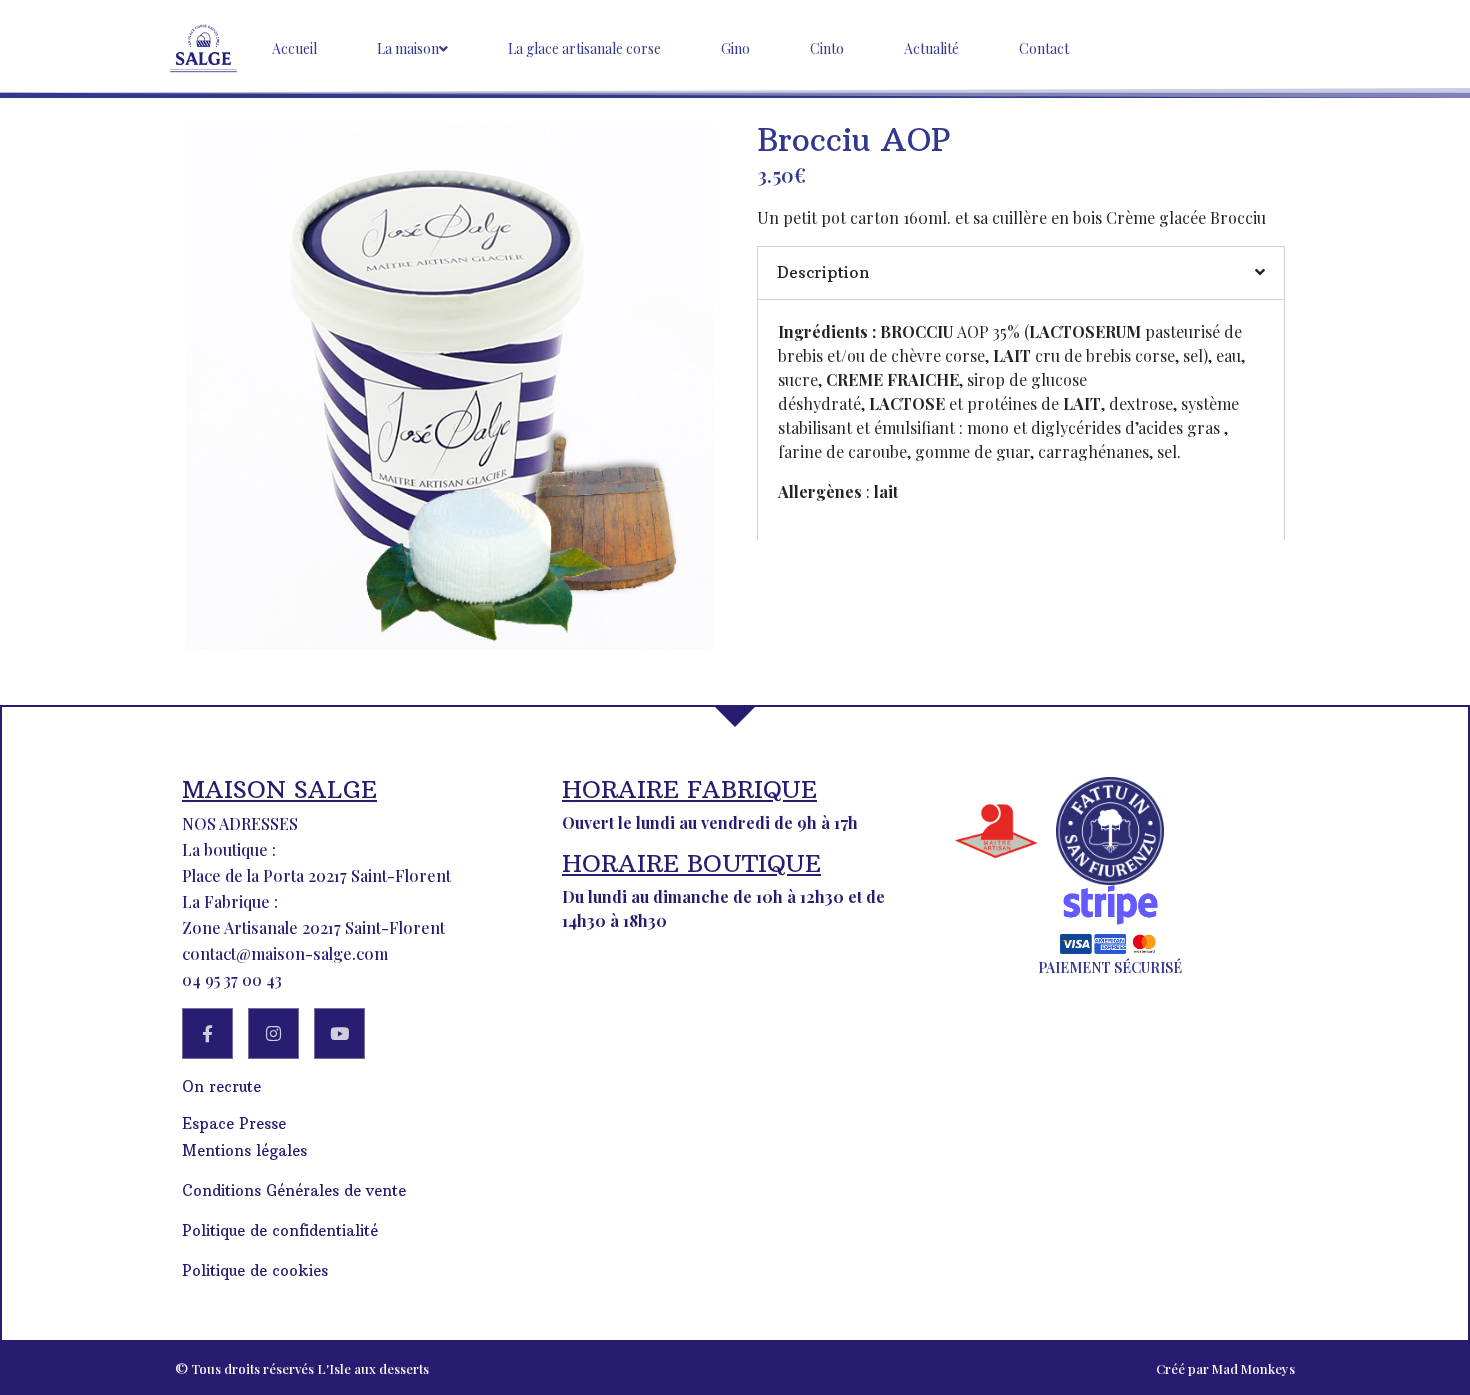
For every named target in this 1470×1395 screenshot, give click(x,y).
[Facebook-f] (207, 1033)
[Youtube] (339, 1033)
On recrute (221, 1086)
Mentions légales (244, 1150)
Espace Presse (234, 1123)
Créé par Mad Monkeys (1225, 1368)
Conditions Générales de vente (294, 1190)
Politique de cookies (255, 1270)
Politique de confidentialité (280, 1230)
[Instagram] (273, 1033)
